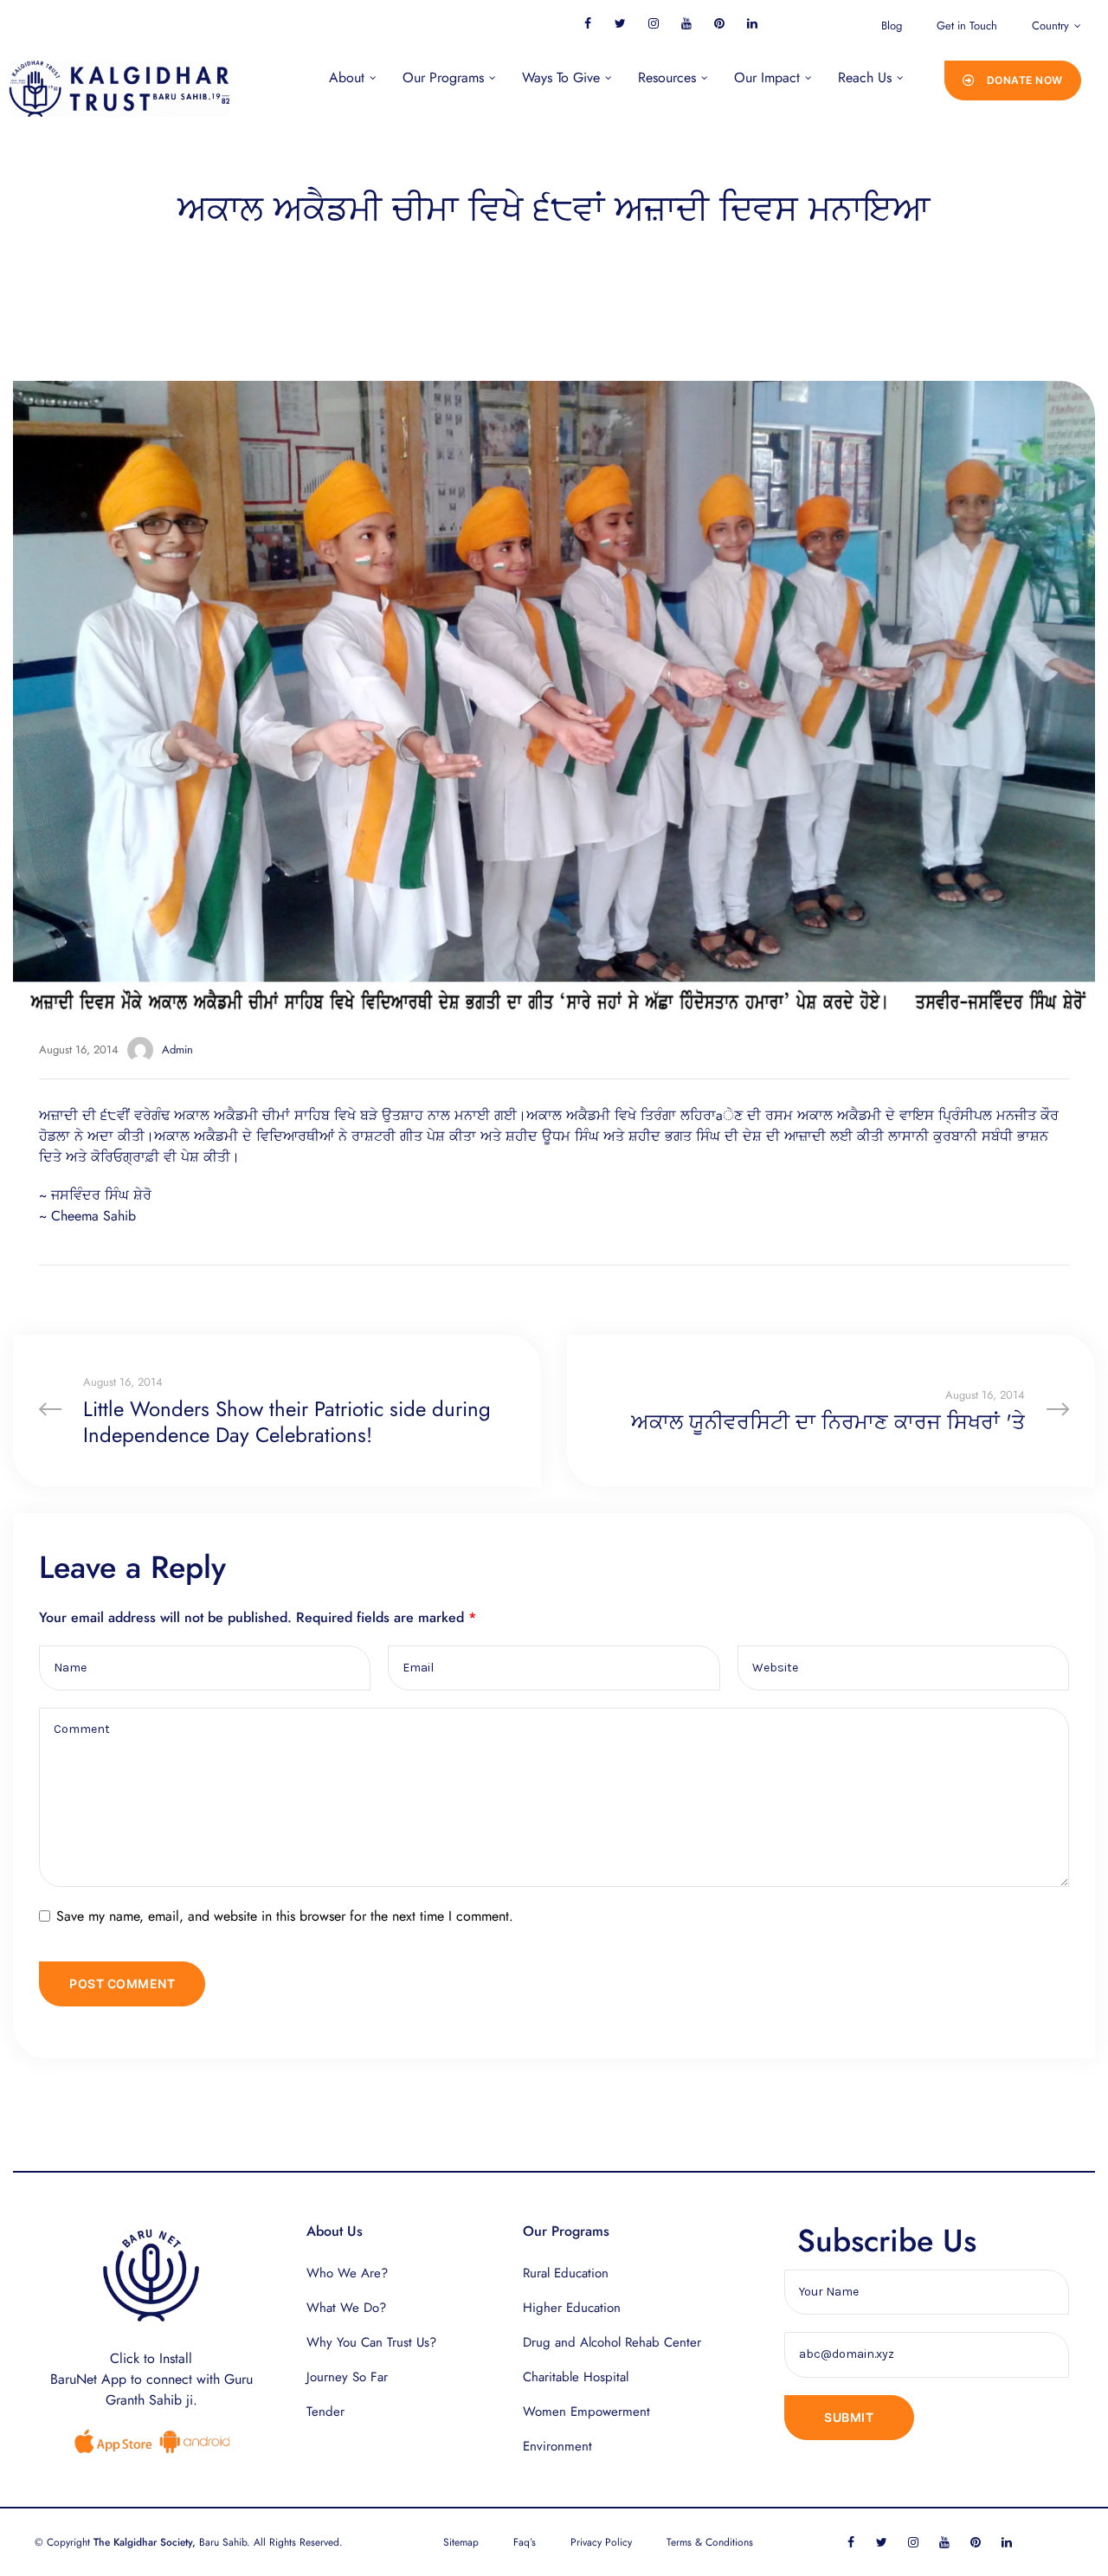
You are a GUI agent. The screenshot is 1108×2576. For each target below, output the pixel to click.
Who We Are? (347, 2273)
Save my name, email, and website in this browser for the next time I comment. (285, 1916)
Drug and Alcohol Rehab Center (612, 2342)
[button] (1013, 80)
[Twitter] (620, 23)
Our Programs (443, 77)
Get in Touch (967, 26)
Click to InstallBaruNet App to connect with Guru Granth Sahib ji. (151, 2379)
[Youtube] (686, 23)
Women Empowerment (586, 2412)
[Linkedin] (752, 23)
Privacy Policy (601, 2542)
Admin (177, 1050)
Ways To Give (561, 77)
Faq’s (525, 2542)
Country (1050, 26)
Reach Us (865, 77)
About (347, 77)
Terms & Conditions (710, 2542)
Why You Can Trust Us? (371, 2342)
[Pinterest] (719, 23)
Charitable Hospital (576, 2377)
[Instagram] (653, 23)
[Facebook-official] (587, 23)
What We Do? (346, 2308)
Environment (557, 2446)
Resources (667, 77)
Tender (325, 2412)
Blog (892, 26)
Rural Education (566, 2273)
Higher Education (572, 2308)
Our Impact (767, 77)
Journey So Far (347, 2377)
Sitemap (461, 2542)
